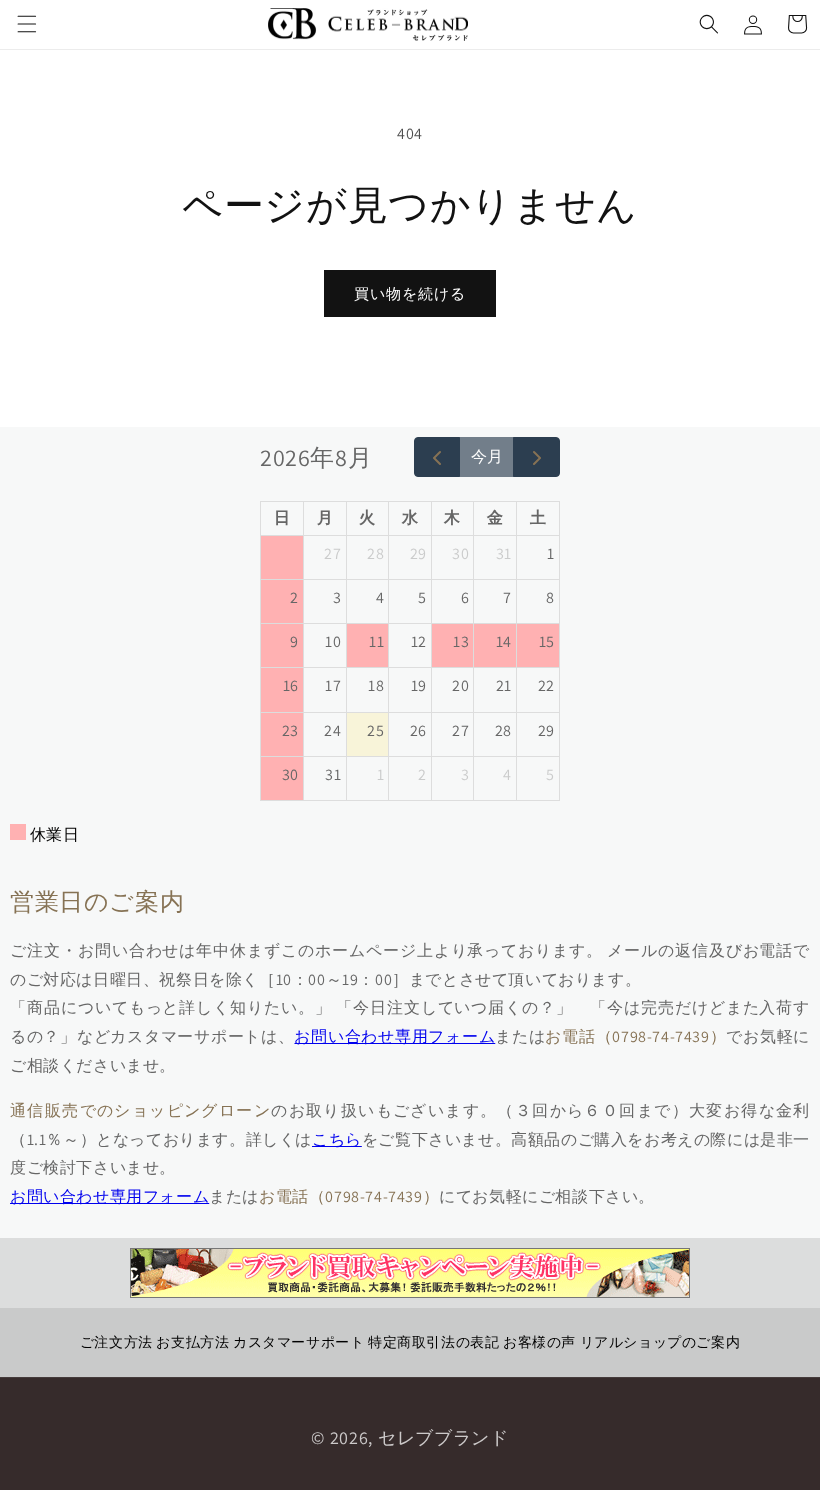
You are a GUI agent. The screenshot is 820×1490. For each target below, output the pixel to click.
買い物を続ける (410, 293)
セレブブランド (443, 1437)
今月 (487, 456)
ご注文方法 (116, 1342)
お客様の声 (539, 1342)
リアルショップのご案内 (660, 1342)
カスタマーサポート (298, 1342)
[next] (536, 457)
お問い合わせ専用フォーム (394, 1036)
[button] (27, 24)
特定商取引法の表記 (433, 1342)
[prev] (437, 457)
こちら (337, 1139)
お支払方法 (192, 1342)
